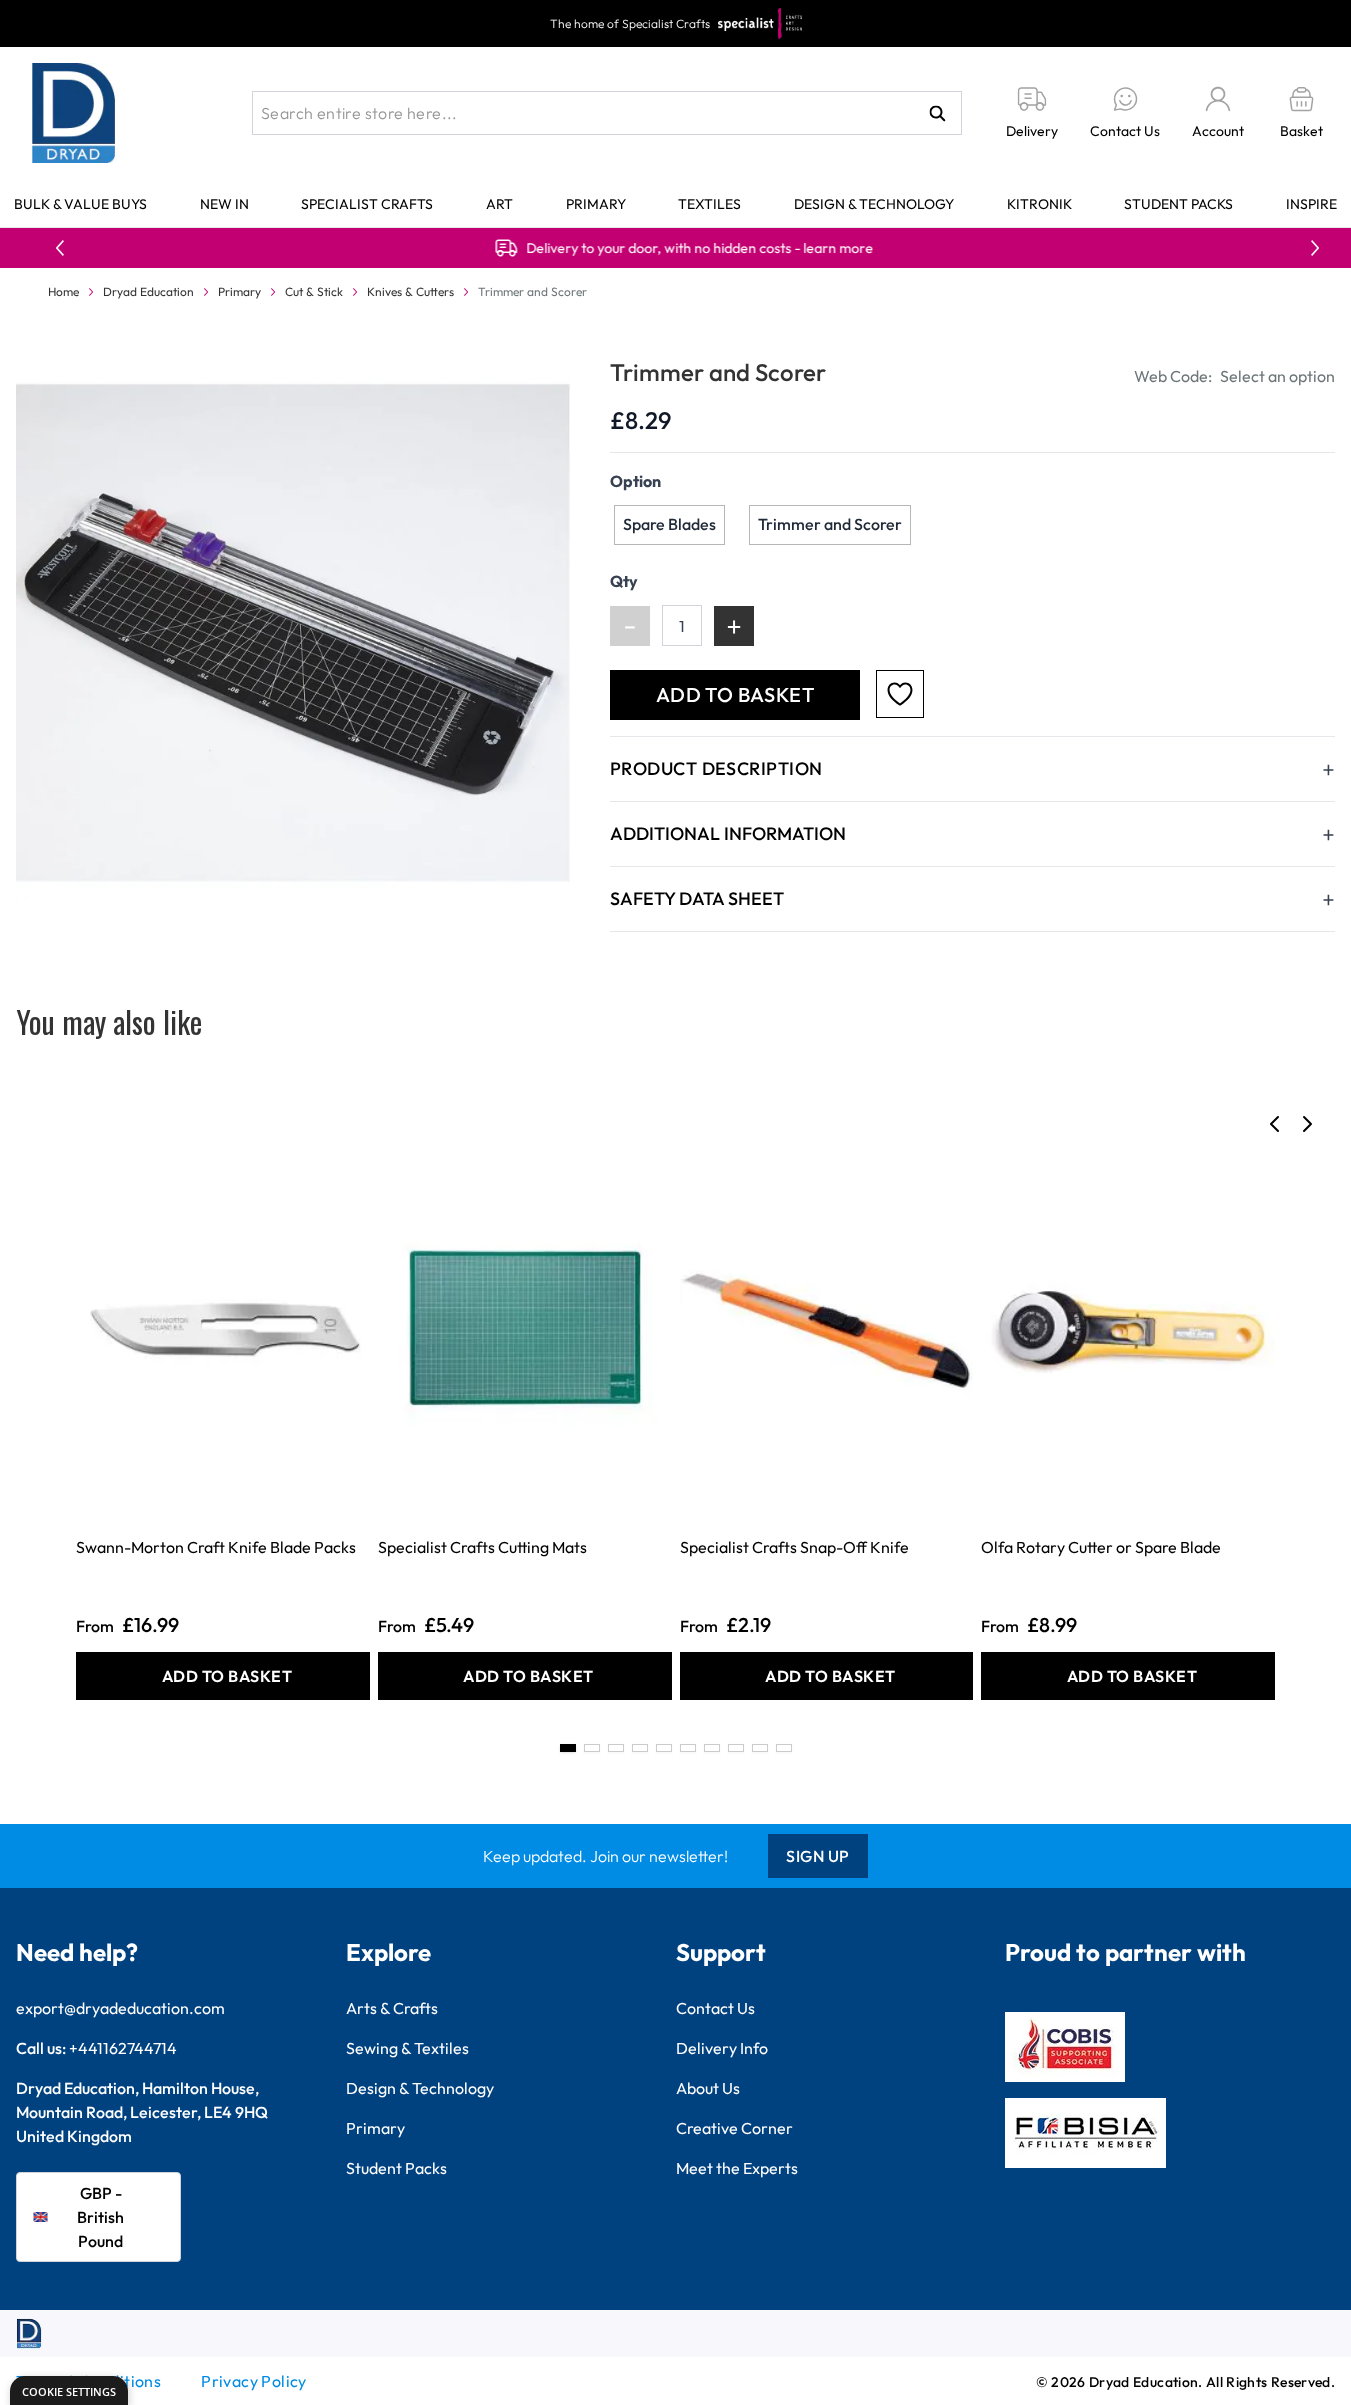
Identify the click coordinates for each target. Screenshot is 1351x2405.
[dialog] (69, 2390)
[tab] (568, 1748)
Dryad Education (148, 291)
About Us (708, 2088)
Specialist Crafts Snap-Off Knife (794, 1547)
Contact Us (715, 2008)
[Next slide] (1307, 1124)
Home (63, 291)
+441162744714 (123, 2048)
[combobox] (607, 113)
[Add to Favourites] (900, 694)
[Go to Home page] (74, 113)
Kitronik (1039, 204)
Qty (624, 581)
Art (499, 204)
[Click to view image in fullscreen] (293, 633)
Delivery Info (722, 2048)
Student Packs (1178, 204)
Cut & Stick (314, 291)
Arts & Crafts (392, 2008)
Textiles (709, 204)
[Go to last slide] (1275, 1124)
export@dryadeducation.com (120, 2008)
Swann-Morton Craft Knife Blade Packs (216, 1547)
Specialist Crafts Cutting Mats (482, 1547)
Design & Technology (874, 204)
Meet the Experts (737, 2168)
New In (224, 204)
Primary (596, 204)
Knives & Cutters (410, 291)
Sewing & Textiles (407, 2048)
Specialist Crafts (367, 204)
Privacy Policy (254, 2381)
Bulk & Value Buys (80, 204)
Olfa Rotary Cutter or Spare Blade (1101, 1547)
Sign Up (818, 1856)
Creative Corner (734, 2128)
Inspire (1311, 204)
